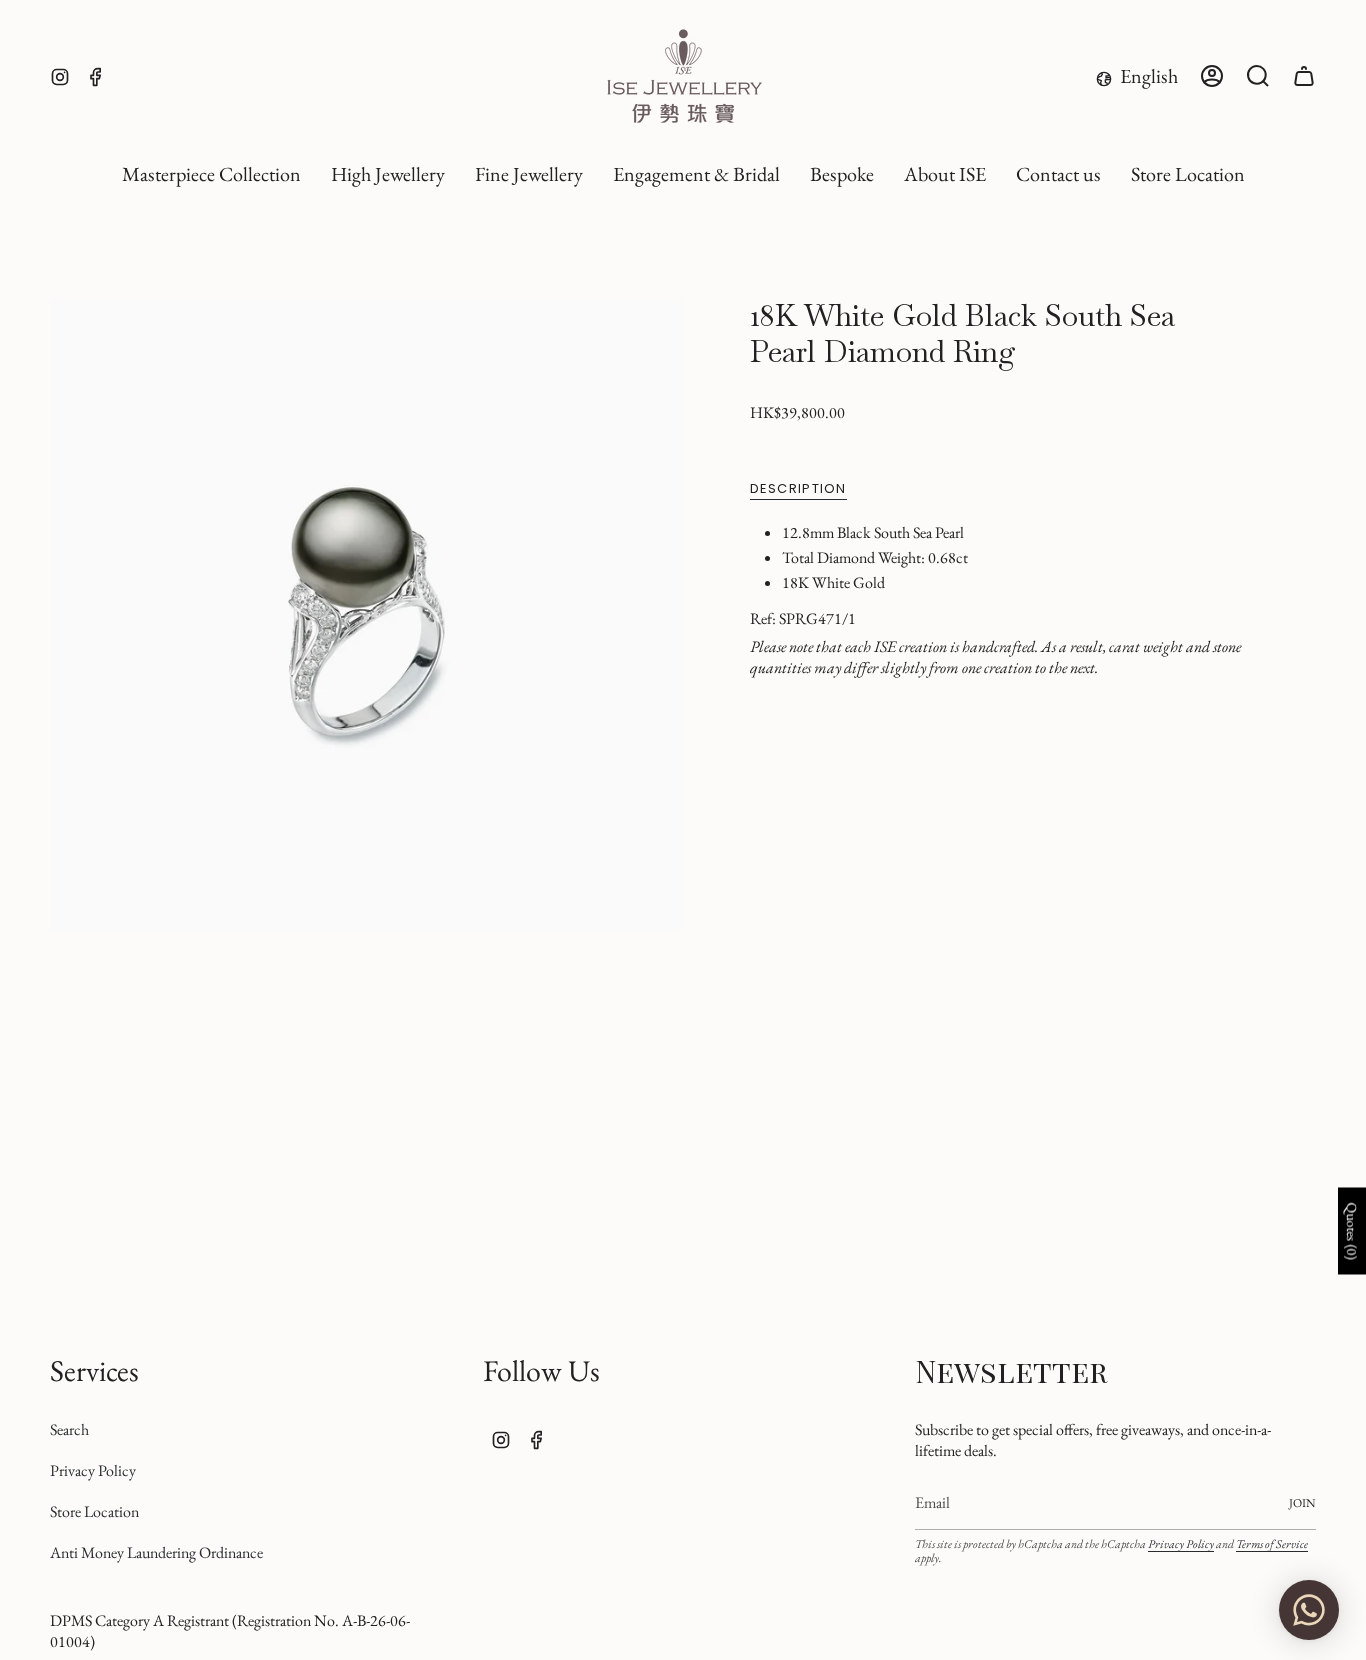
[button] (388, 175)
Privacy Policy (93, 1470)
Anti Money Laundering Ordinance (156, 1552)
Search (69, 1429)
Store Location (94, 1511)
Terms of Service (1272, 1544)
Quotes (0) (1352, 1231)
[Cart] (1304, 76)
